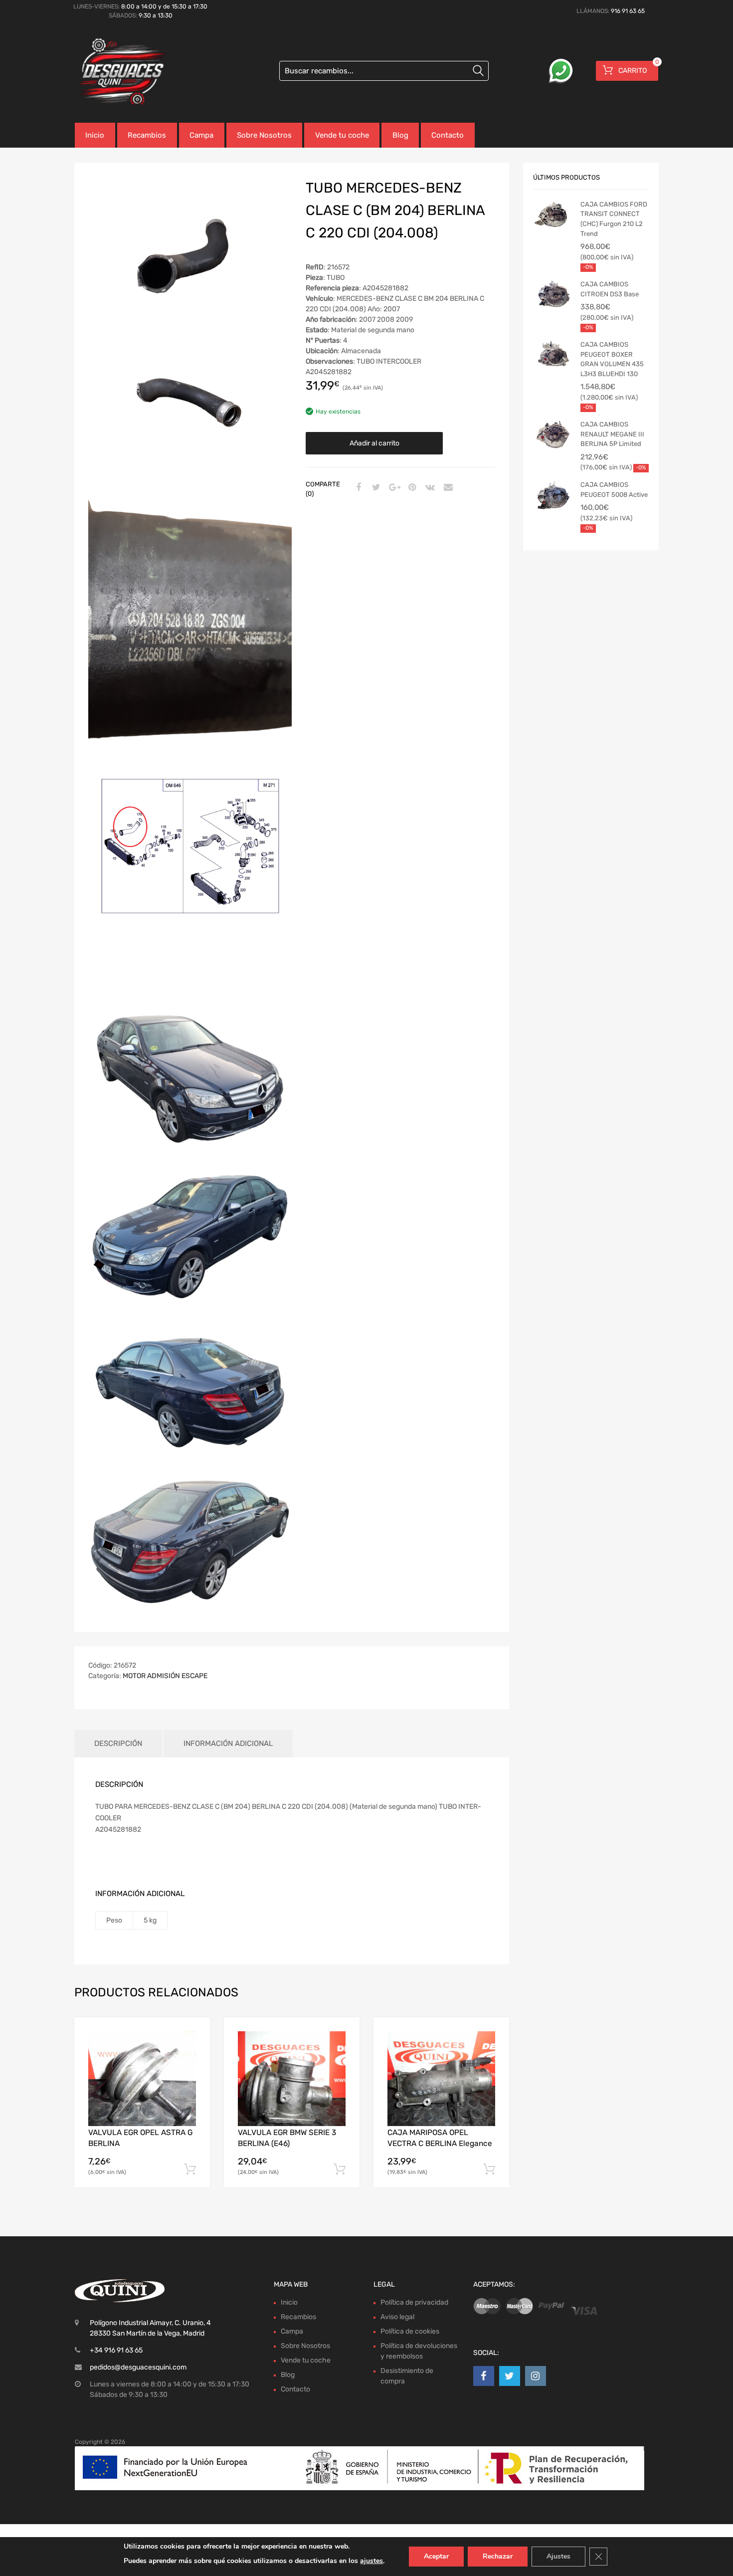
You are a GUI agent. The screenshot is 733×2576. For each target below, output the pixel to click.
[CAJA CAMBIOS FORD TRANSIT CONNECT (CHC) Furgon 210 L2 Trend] (553, 215)
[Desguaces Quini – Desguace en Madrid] (117, 72)
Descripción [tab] (118, 1743)
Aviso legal (397, 2317)
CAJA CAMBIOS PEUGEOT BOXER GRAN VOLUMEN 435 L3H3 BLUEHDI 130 (612, 359)
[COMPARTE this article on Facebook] (357, 488)
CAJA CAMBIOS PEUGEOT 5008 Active (614, 490)
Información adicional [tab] (228, 1743)
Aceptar (436, 2556)
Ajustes (558, 2556)
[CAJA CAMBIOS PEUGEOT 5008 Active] (553, 495)
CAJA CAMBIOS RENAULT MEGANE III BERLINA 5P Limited (612, 434)
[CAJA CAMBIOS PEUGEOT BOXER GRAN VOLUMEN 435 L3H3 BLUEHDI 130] (553, 355)
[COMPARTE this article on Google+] (393, 488)
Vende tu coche (342, 135)
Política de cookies (410, 2331)
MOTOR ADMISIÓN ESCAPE (165, 1676)
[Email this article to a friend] (447, 488)
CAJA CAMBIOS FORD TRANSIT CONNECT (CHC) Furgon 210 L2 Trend (614, 219)
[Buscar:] (384, 71)
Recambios (147, 135)
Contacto (448, 135)
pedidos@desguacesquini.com (138, 2367)
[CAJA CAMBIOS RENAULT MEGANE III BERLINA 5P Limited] (553, 434)
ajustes (371, 2561)
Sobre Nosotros (264, 135)
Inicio (95, 135)
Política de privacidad (414, 2302)
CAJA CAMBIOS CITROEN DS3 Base (610, 289)
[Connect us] (484, 2376)
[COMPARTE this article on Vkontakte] (429, 488)
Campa (201, 135)
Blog (400, 135)
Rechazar (498, 2556)
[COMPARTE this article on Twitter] (375, 488)
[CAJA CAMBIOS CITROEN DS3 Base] (553, 294)
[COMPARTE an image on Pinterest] (411, 488)
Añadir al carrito (374, 443)
